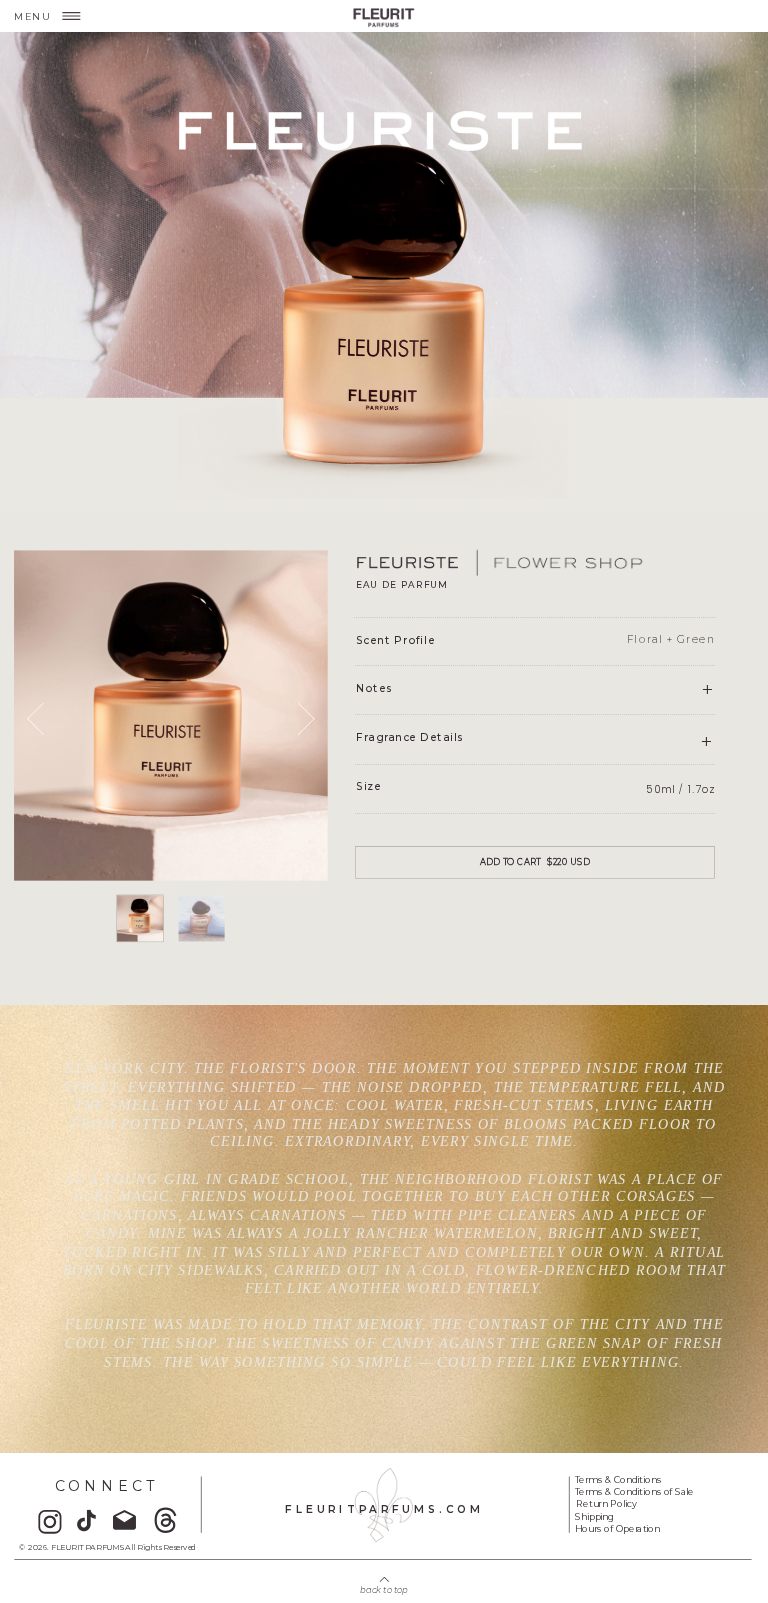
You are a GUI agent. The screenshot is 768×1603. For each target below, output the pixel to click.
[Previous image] (43, 719)
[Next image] (298, 719)
